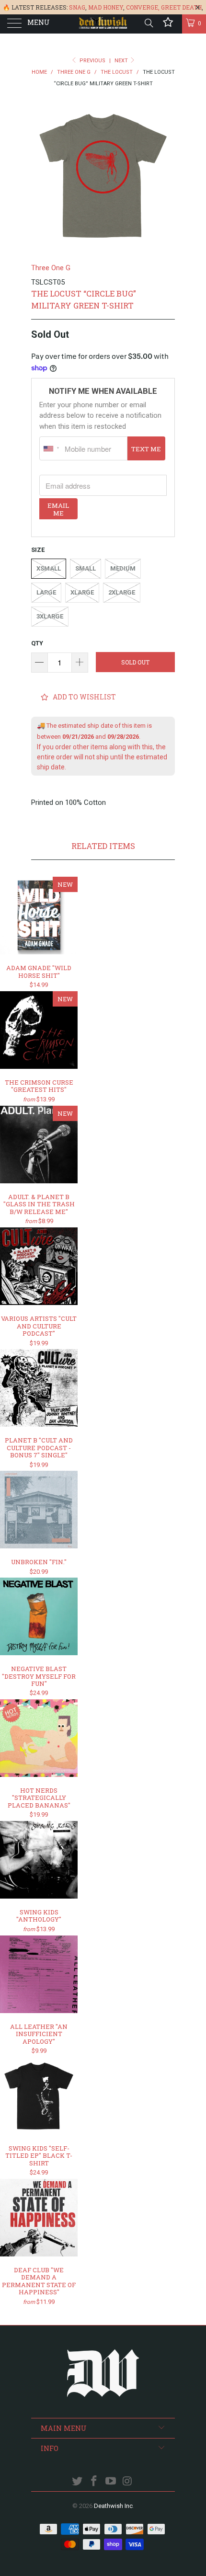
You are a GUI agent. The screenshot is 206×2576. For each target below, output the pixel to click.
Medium (123, 568)
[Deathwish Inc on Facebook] (94, 2482)
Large (46, 592)
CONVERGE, (143, 7)
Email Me (58, 509)
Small (86, 568)
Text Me (146, 449)
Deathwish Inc (113, 2506)
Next (122, 61)
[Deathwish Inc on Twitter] (78, 2482)
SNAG (77, 7)
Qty (37, 643)
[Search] (148, 23)
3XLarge (50, 616)
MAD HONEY (106, 7)
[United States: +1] (51, 448)
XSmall (49, 568)
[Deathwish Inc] (103, 24)
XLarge (82, 592)
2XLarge (122, 592)
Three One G (51, 268)
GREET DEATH (181, 7)
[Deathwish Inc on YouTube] (111, 2482)
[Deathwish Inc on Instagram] (127, 2482)
